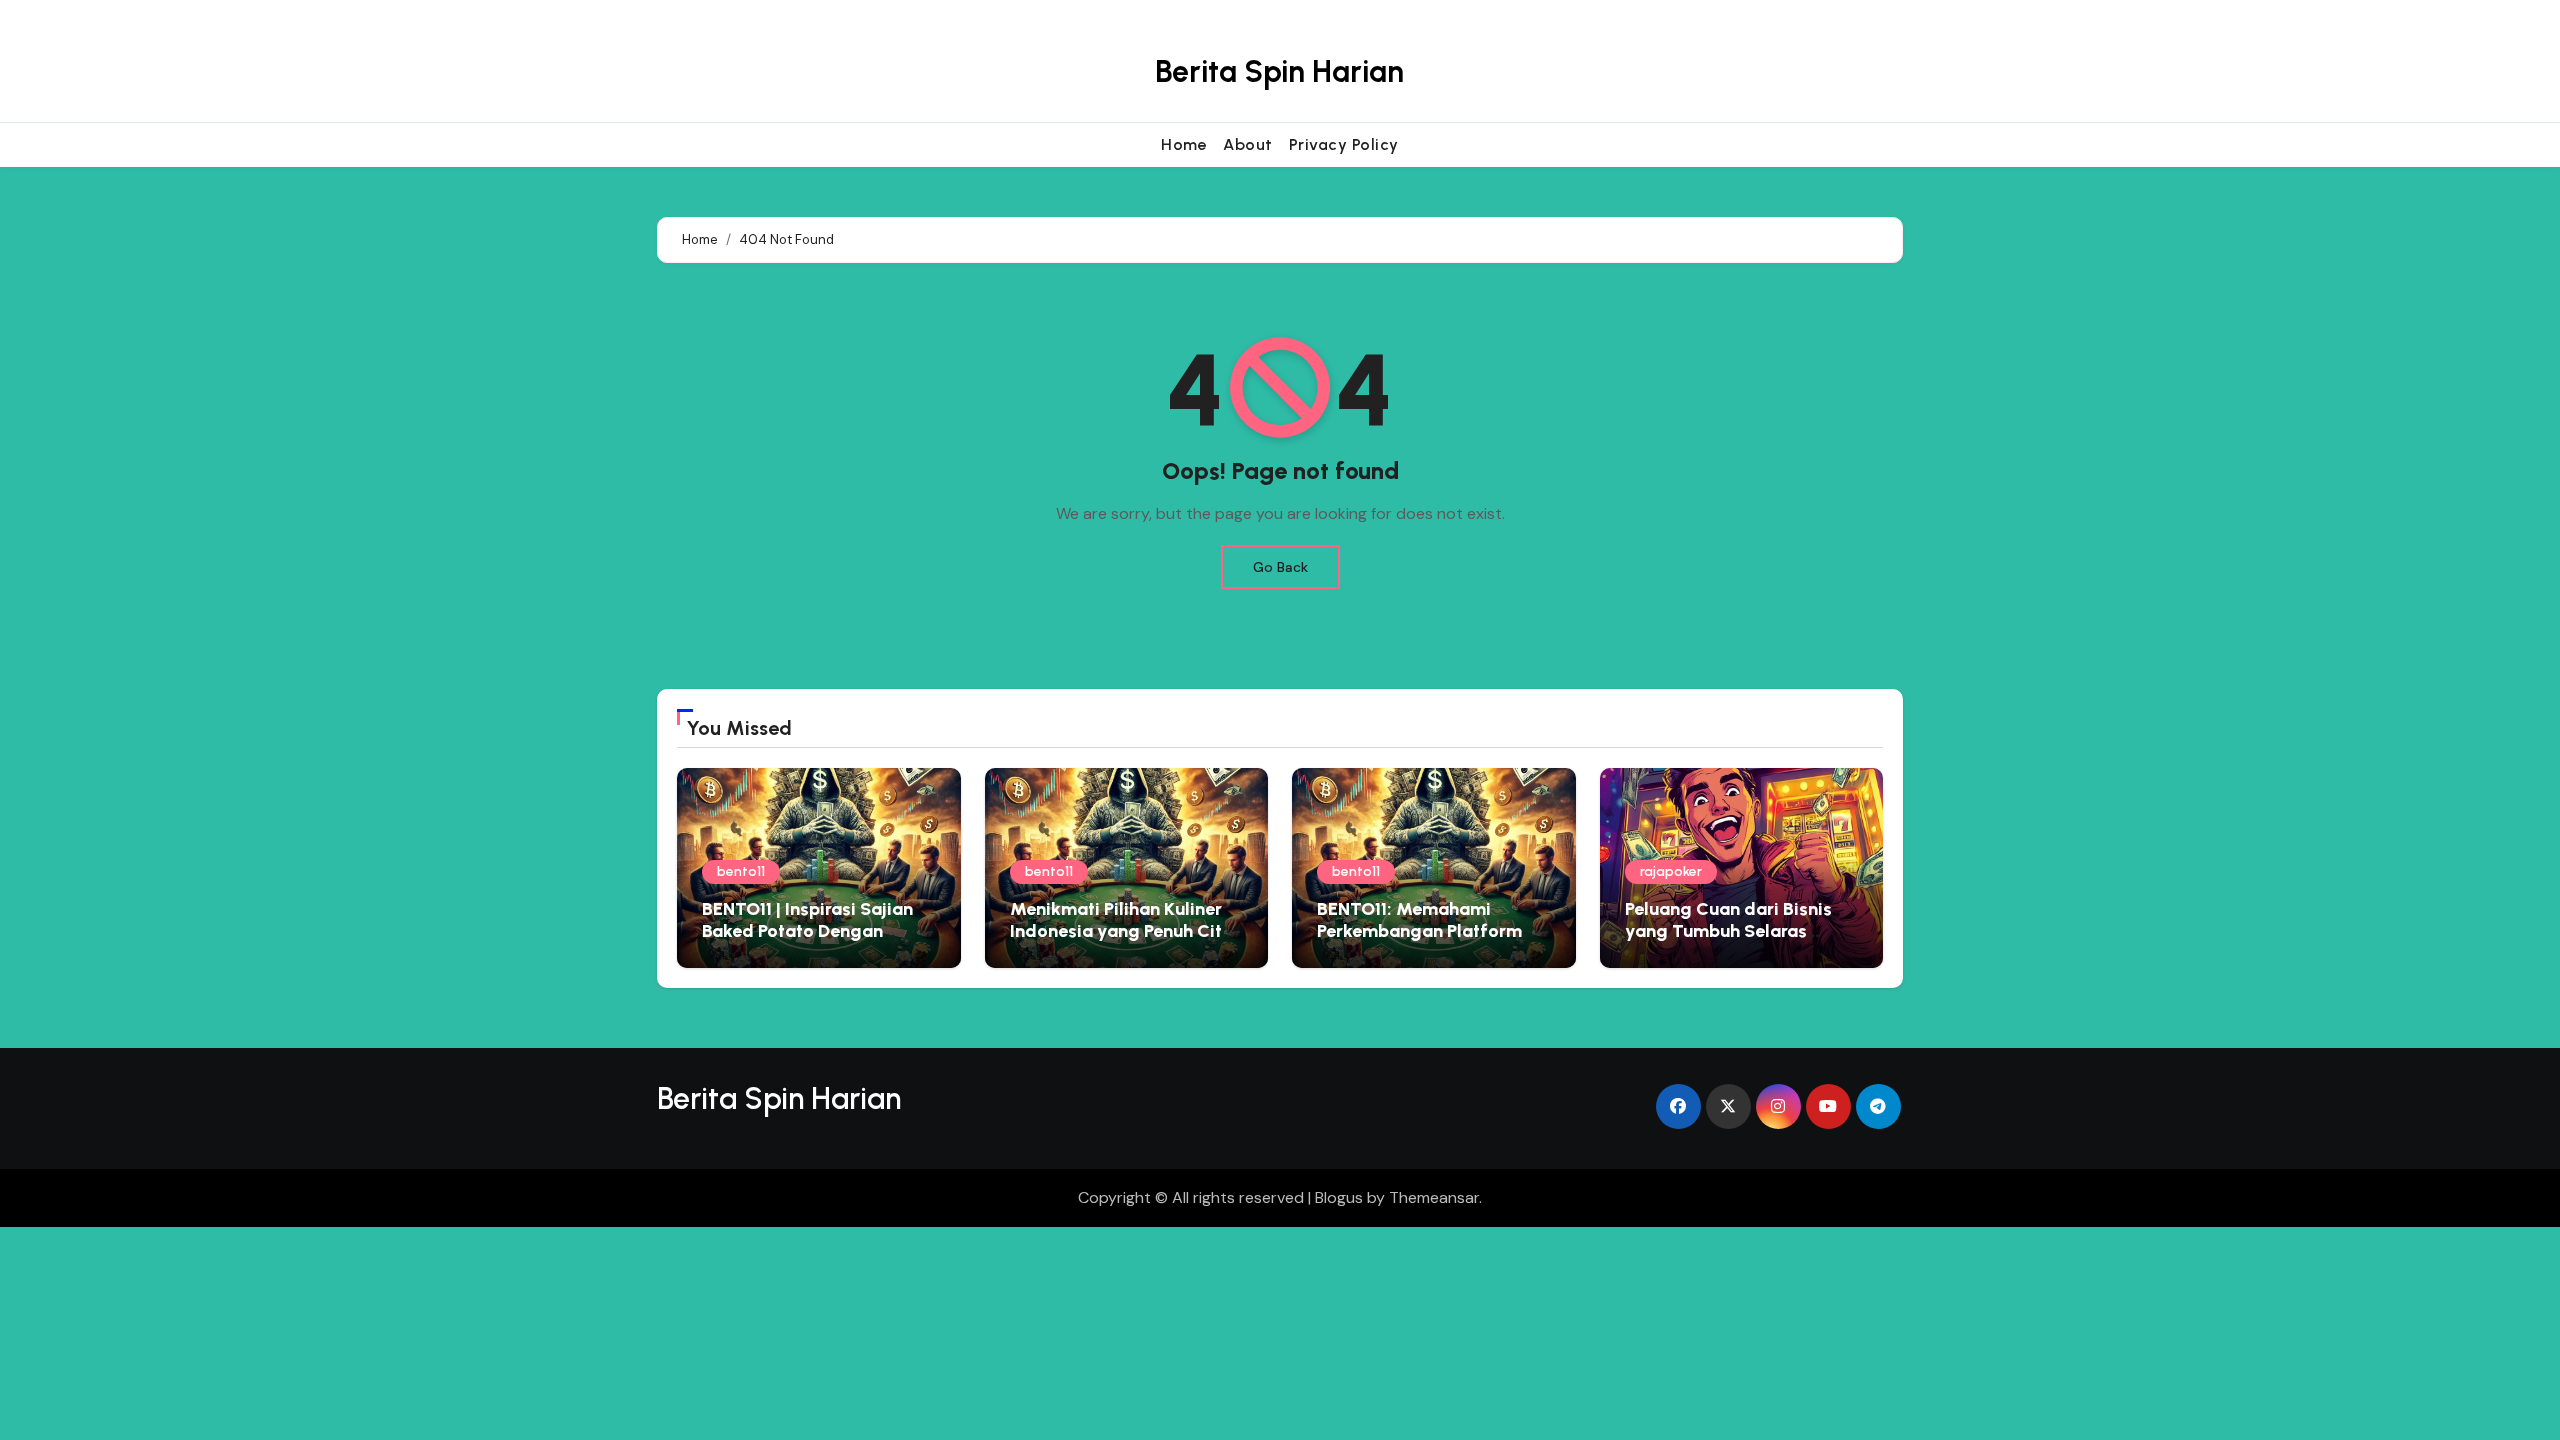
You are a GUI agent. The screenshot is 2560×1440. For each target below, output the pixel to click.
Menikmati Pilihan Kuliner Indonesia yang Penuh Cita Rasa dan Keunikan (1121, 930)
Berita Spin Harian (1279, 71)
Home (1184, 144)
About (1248, 144)
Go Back (1280, 567)
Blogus (1339, 1197)
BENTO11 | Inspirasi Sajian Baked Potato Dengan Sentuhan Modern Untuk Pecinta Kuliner (807, 941)
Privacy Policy (1344, 144)
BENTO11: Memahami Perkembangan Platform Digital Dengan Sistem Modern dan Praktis (1419, 941)
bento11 (741, 871)
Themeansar (1434, 1197)
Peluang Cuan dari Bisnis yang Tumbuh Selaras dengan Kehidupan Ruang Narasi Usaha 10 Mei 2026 (1733, 941)
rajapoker (1671, 871)
